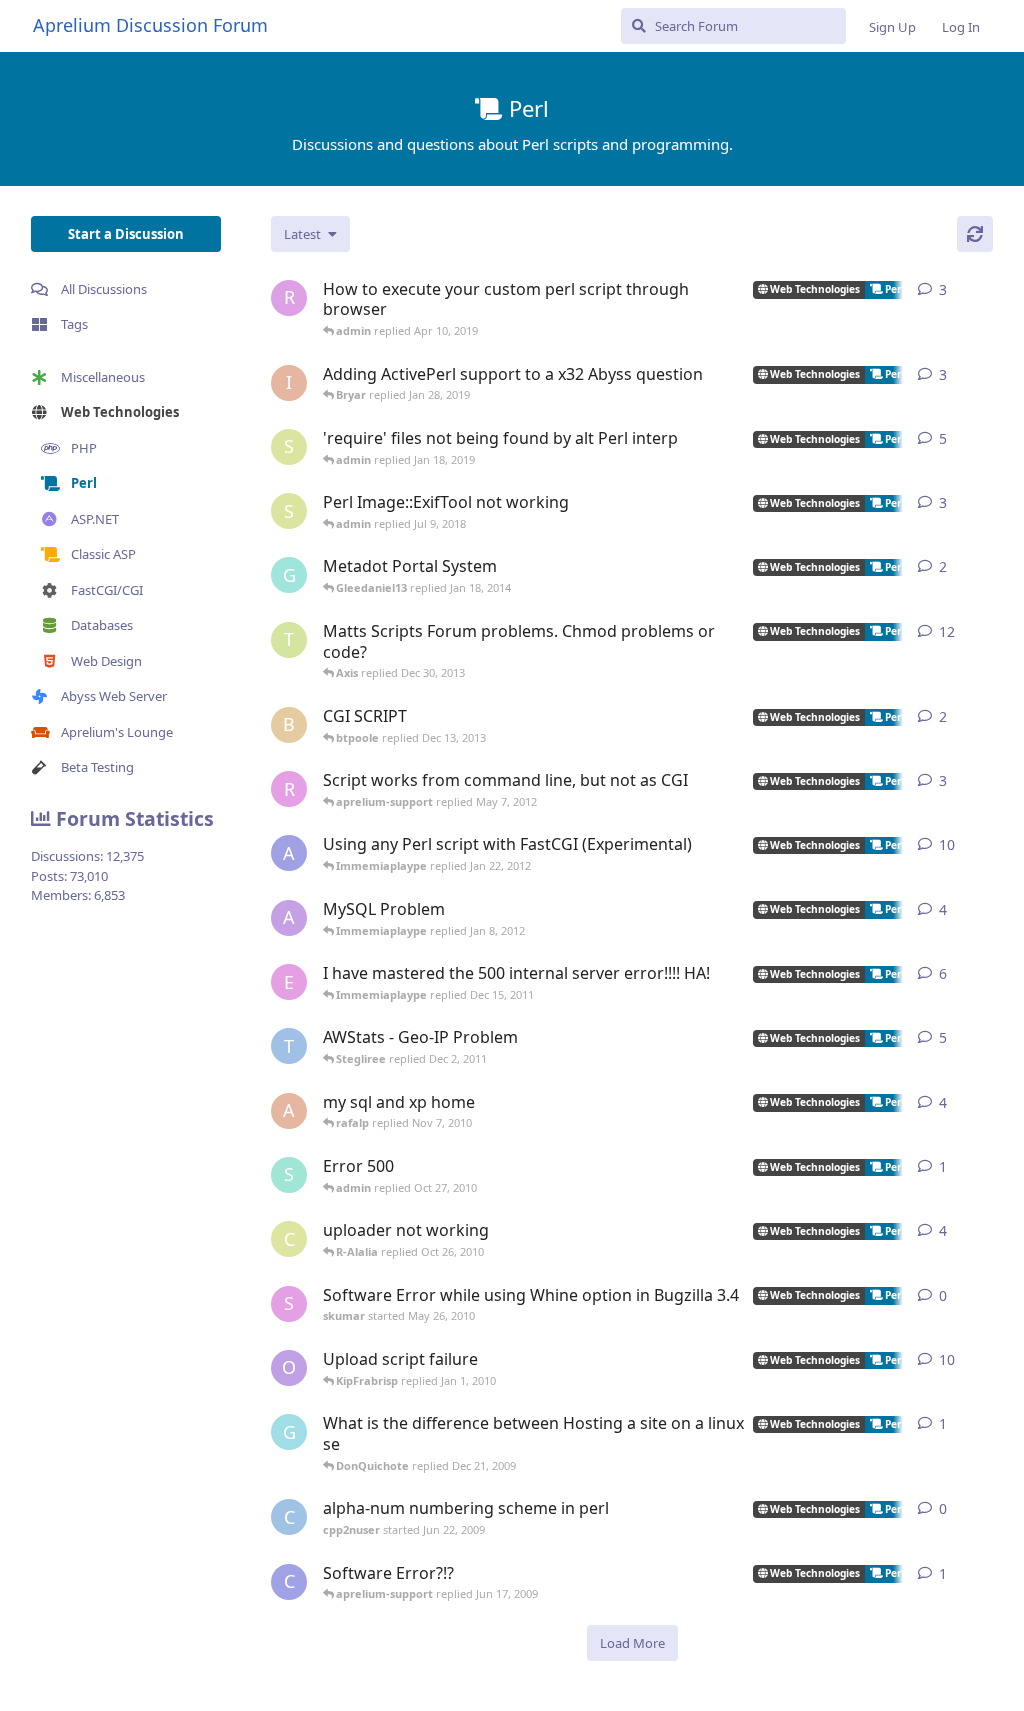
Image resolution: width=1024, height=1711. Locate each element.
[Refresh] (975, 234)
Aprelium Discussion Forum (150, 25)
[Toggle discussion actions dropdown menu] (985, 290)
